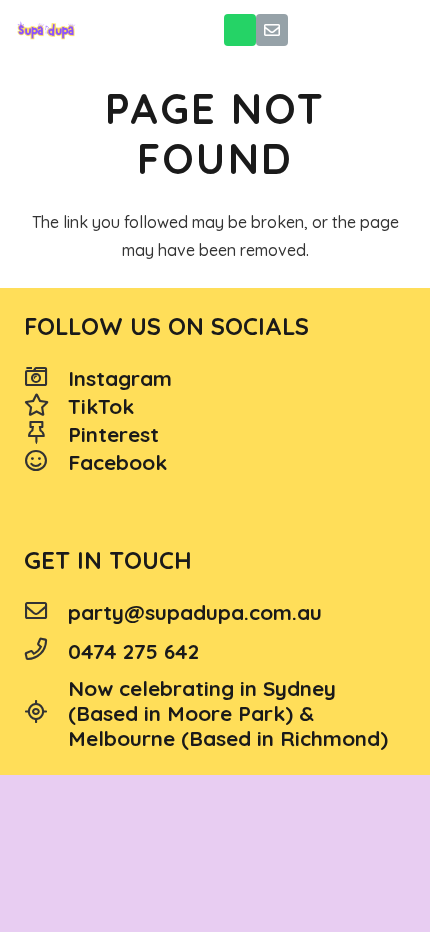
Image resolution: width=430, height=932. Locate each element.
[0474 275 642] (46, 651)
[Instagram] (46, 379)
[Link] (46, 30)
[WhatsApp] (240, 30)
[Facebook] (46, 463)
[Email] (272, 30)
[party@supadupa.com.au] (46, 613)
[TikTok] (46, 407)
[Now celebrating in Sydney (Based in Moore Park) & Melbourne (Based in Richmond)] (46, 714)
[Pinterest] (46, 435)
